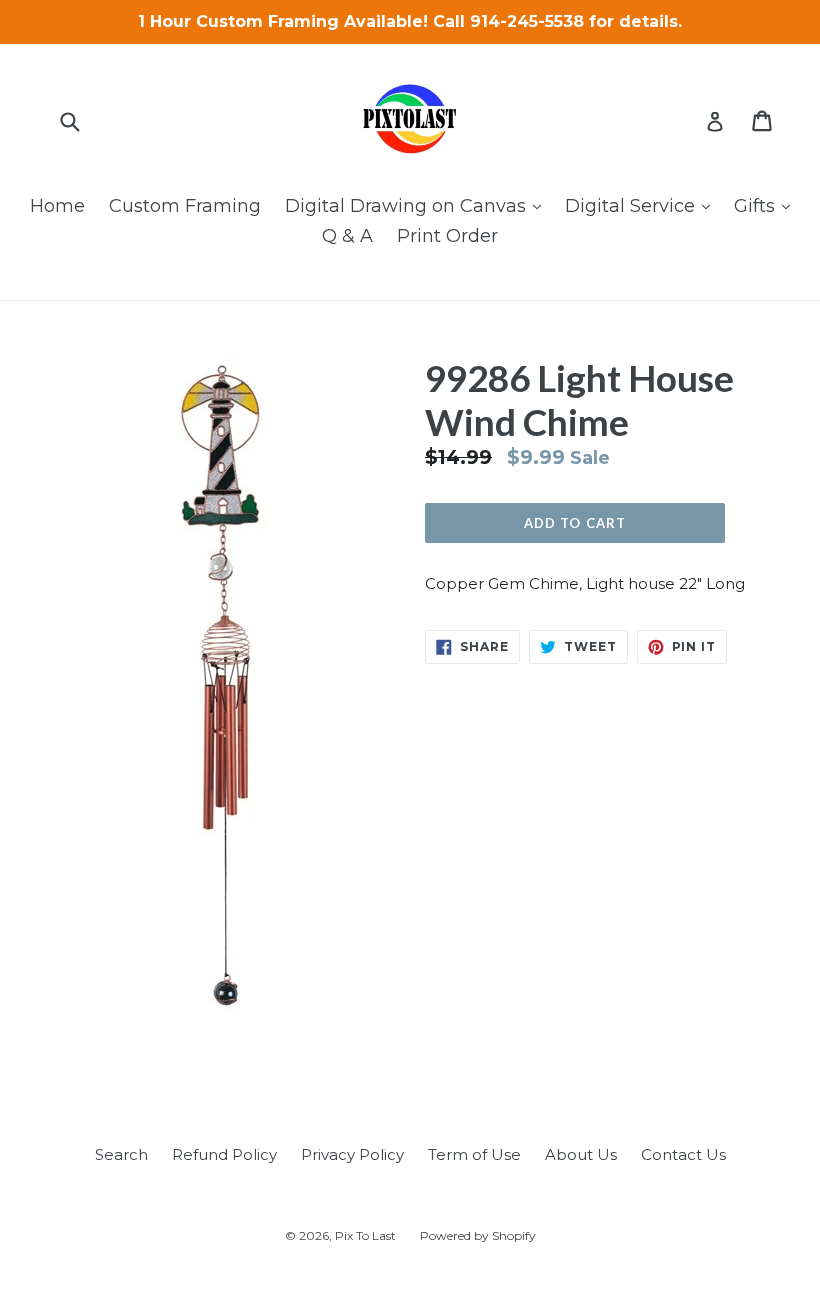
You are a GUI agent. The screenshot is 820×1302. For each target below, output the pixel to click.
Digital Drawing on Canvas (418, 205)
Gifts (767, 205)
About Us (581, 1154)
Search (121, 1154)
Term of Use (474, 1154)
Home (57, 206)
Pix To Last (365, 1235)
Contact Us (683, 1154)
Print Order (447, 236)
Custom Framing (185, 206)
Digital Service (642, 205)
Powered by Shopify (478, 1235)
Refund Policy (224, 1154)
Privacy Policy (352, 1154)
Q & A (347, 236)
